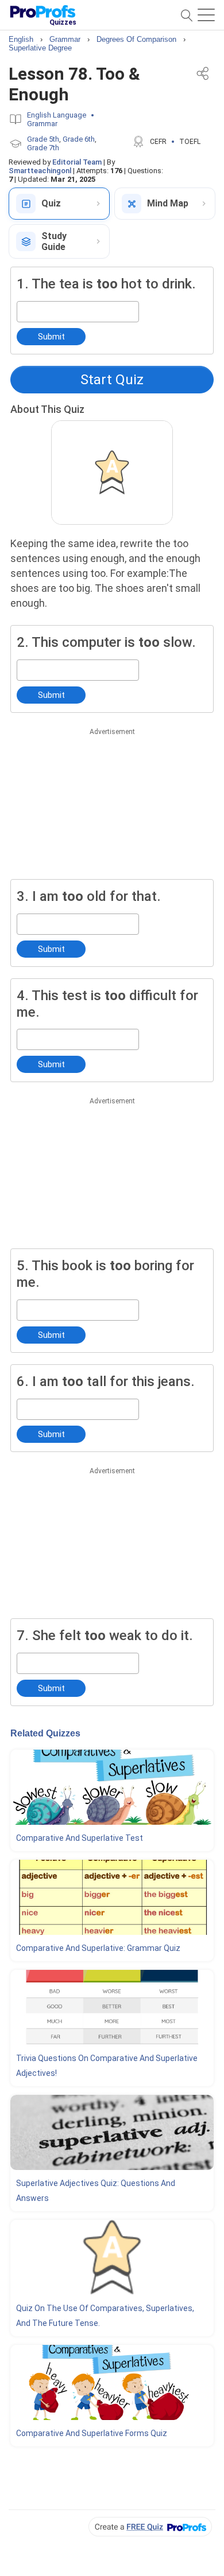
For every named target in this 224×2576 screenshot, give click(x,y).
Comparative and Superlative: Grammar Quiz (98, 1948)
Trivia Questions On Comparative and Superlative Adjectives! (107, 2066)
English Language (57, 115)
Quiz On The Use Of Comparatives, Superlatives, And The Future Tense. (105, 2316)
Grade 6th (79, 139)
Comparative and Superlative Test (80, 1838)
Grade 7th (43, 148)
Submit (51, 337)
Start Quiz (112, 380)
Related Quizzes (45, 1733)
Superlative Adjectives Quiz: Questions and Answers (96, 2191)
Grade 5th (43, 139)
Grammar (42, 124)
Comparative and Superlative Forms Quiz (92, 2433)
